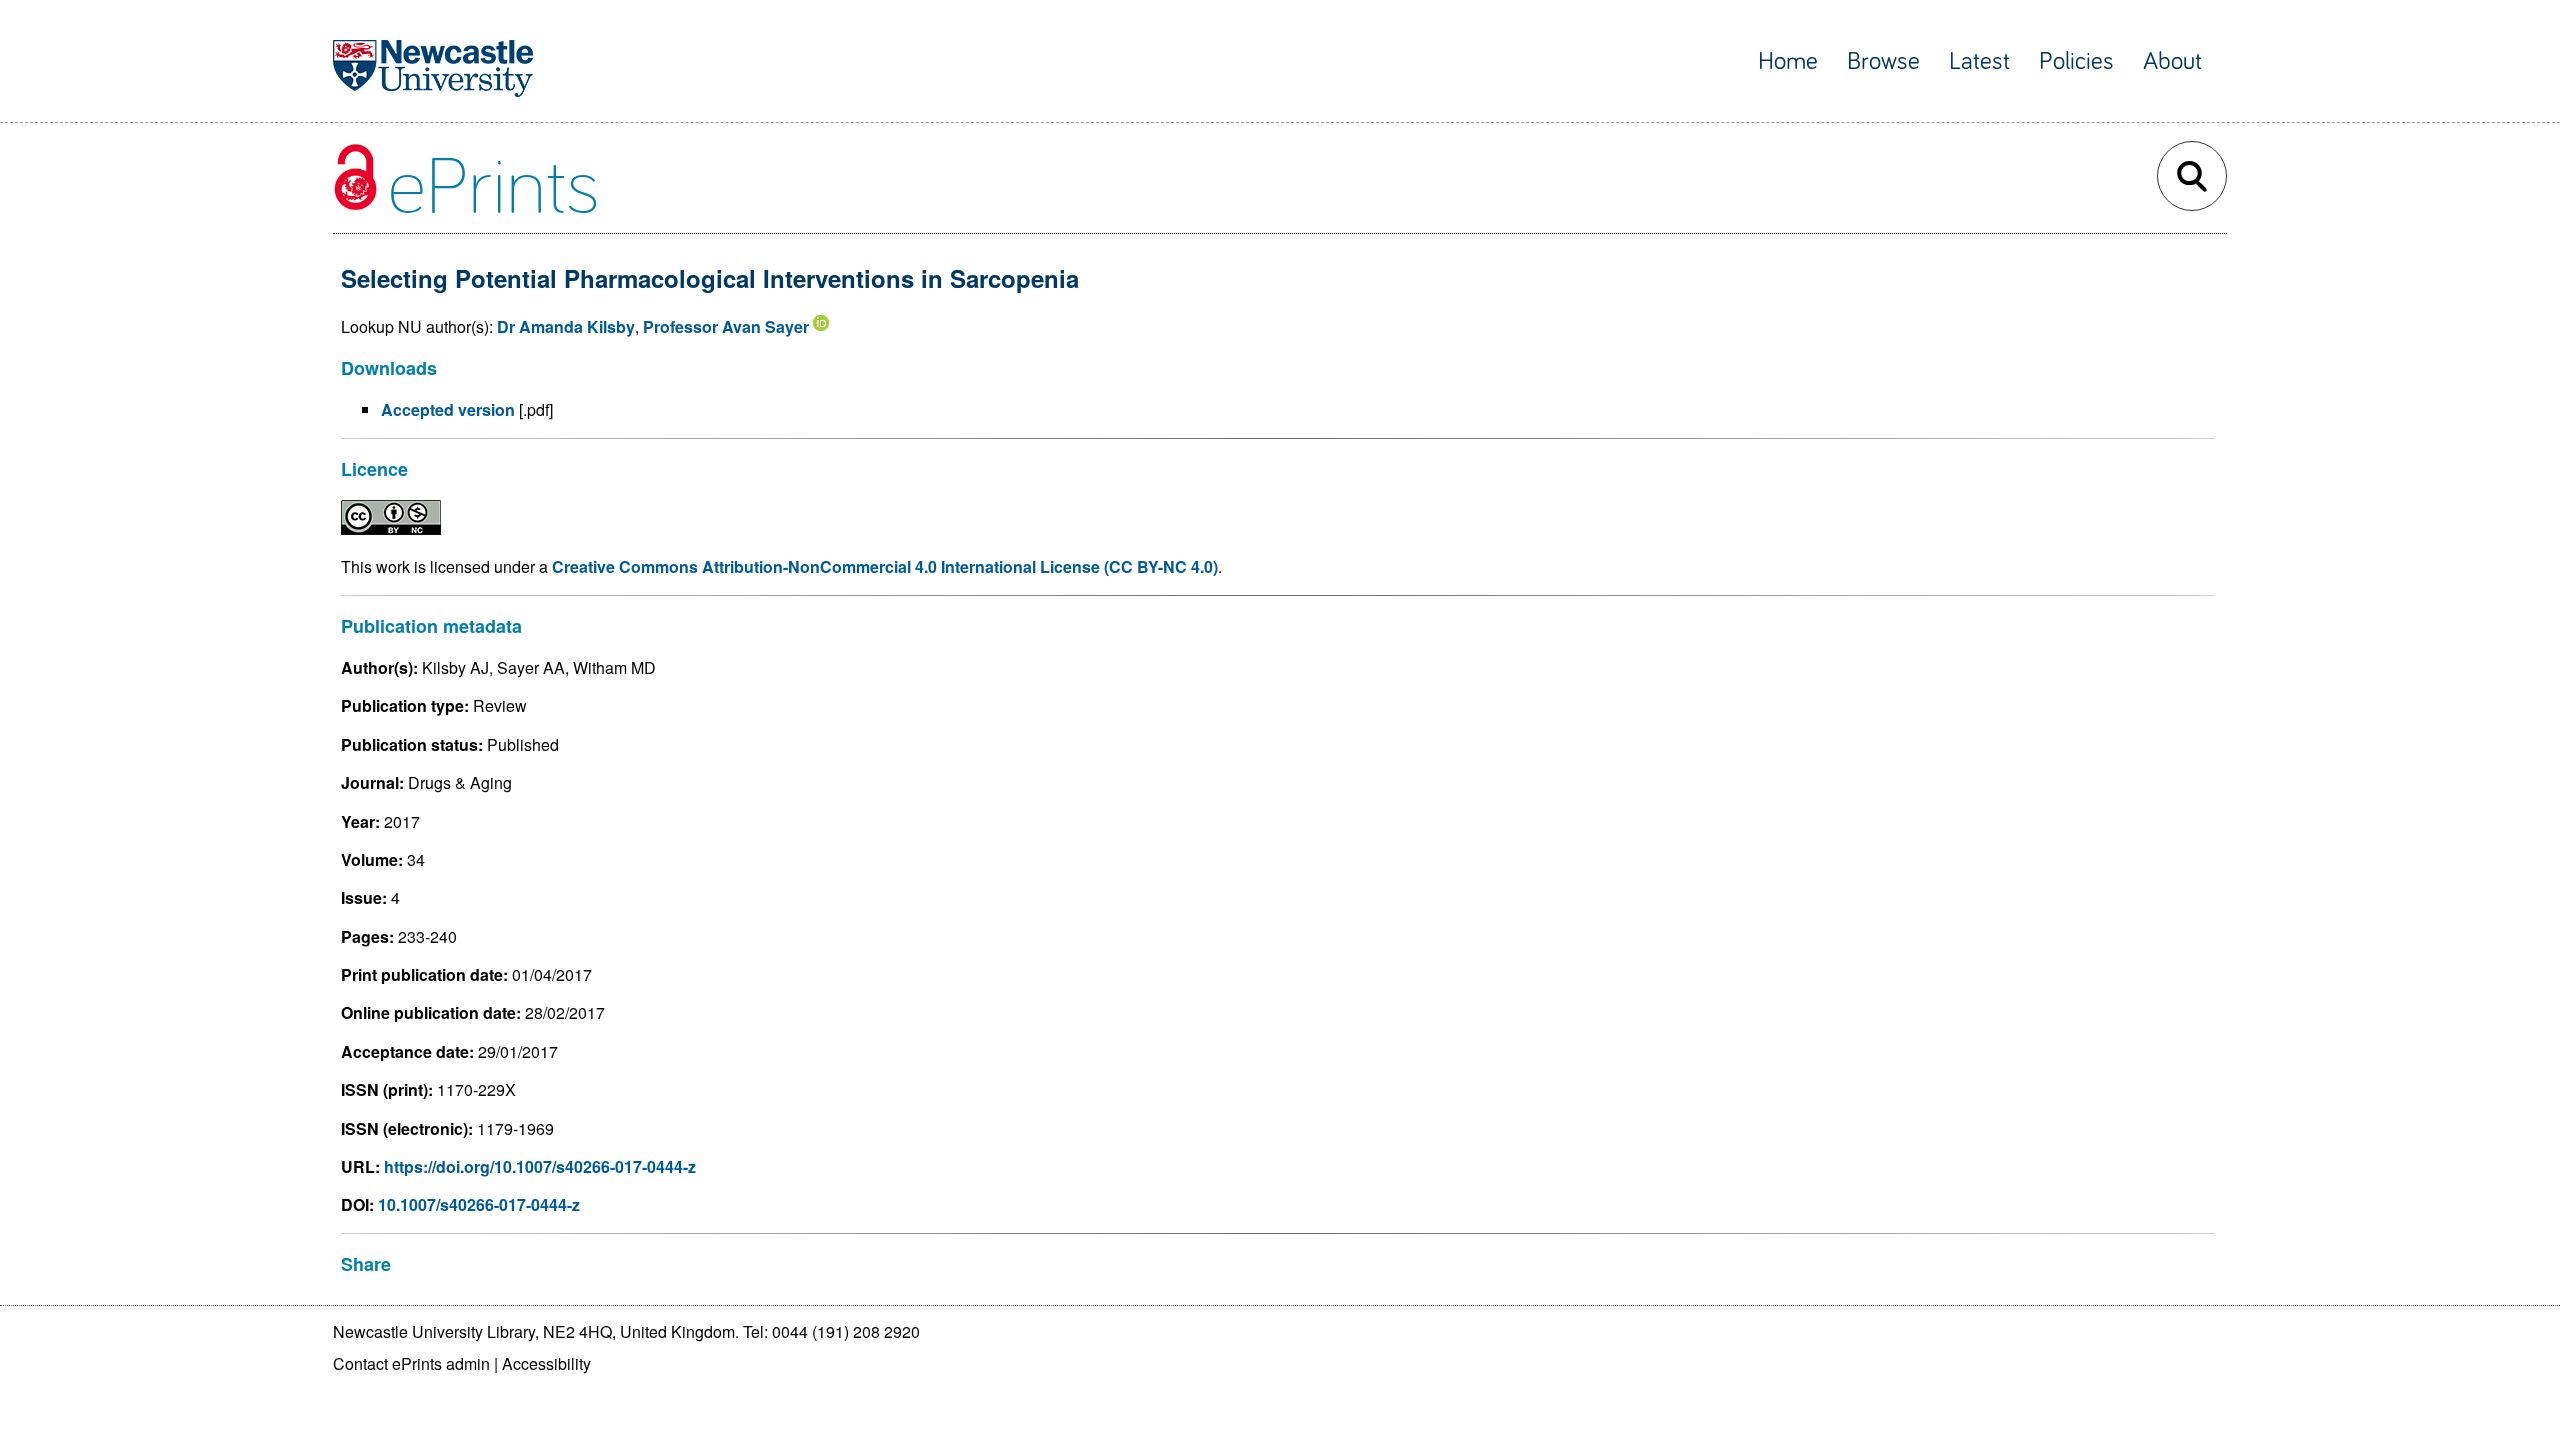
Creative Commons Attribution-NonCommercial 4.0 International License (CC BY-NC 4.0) (885, 566)
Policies (2076, 61)
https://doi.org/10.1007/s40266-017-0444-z (540, 1166)
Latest (1979, 61)
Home (1788, 61)
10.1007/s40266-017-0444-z (479, 1204)
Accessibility (546, 1363)
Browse (1883, 61)
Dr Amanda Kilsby (566, 326)
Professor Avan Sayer (726, 326)
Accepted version (448, 409)
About (2172, 61)
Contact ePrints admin (411, 1363)
